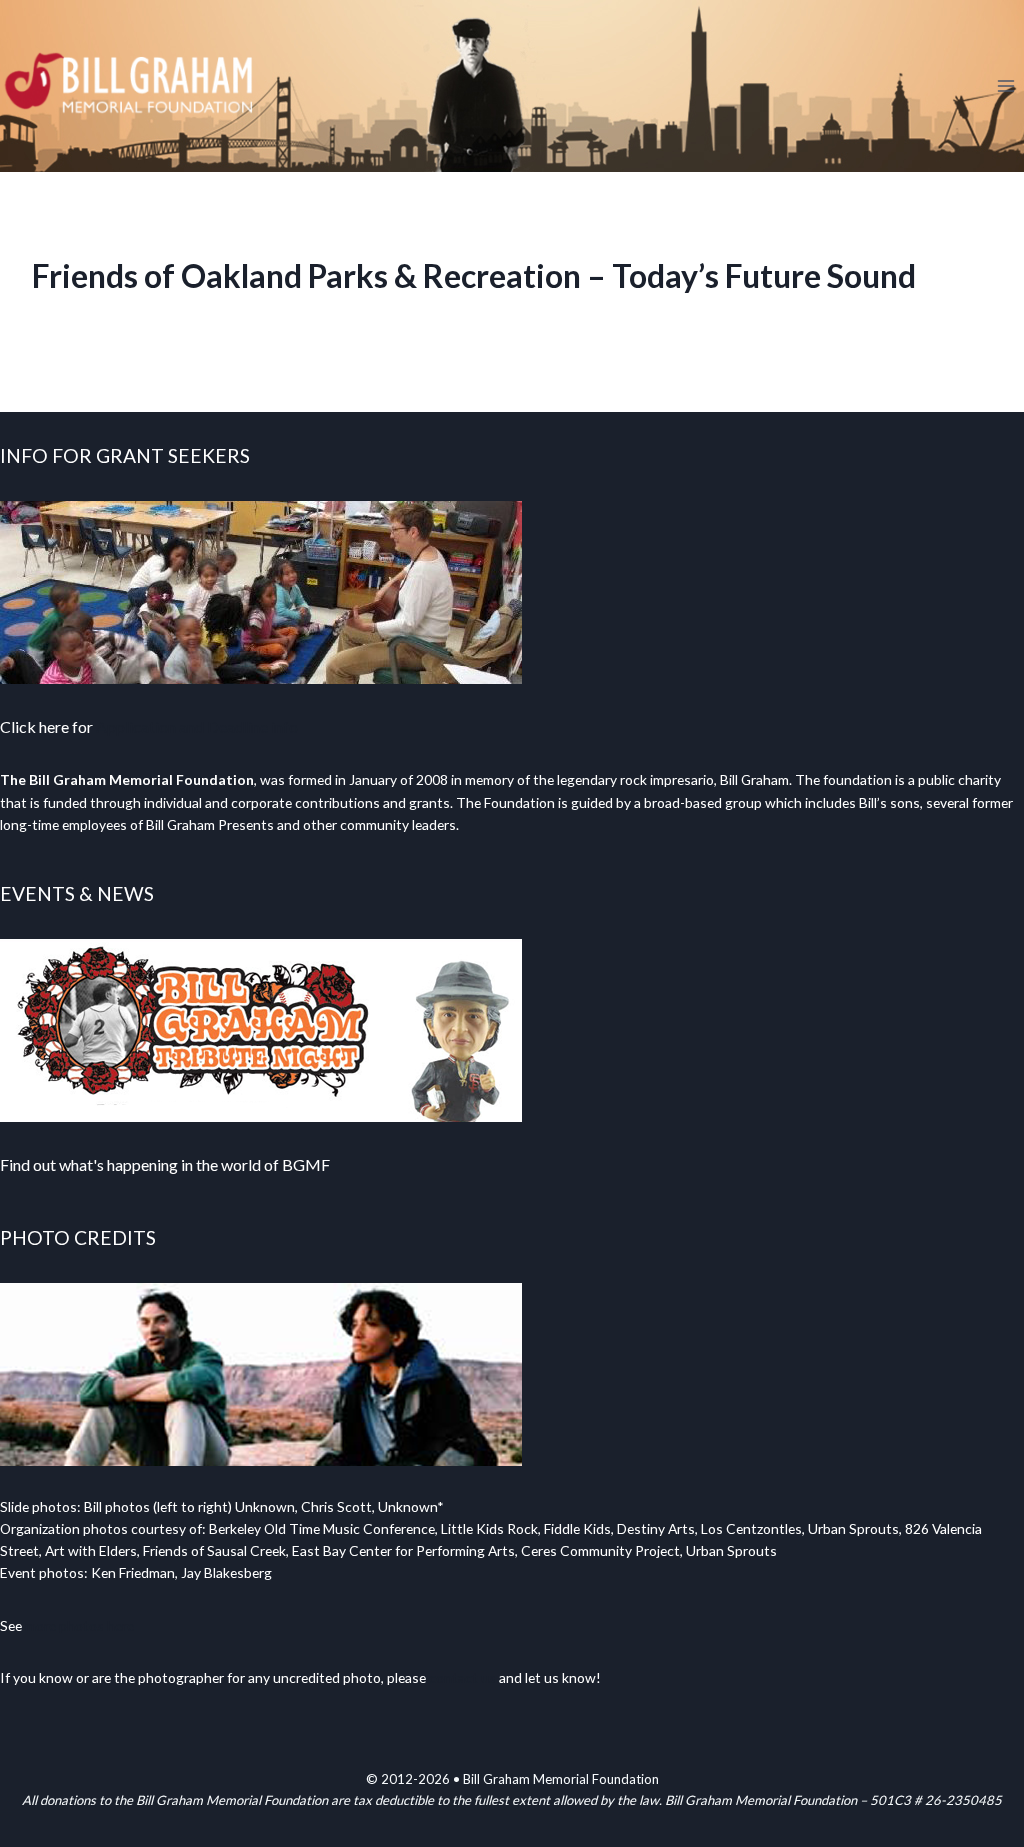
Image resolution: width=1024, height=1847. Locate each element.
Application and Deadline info (197, 726)
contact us (462, 1677)
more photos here (79, 1625)
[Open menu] (1005, 85)
